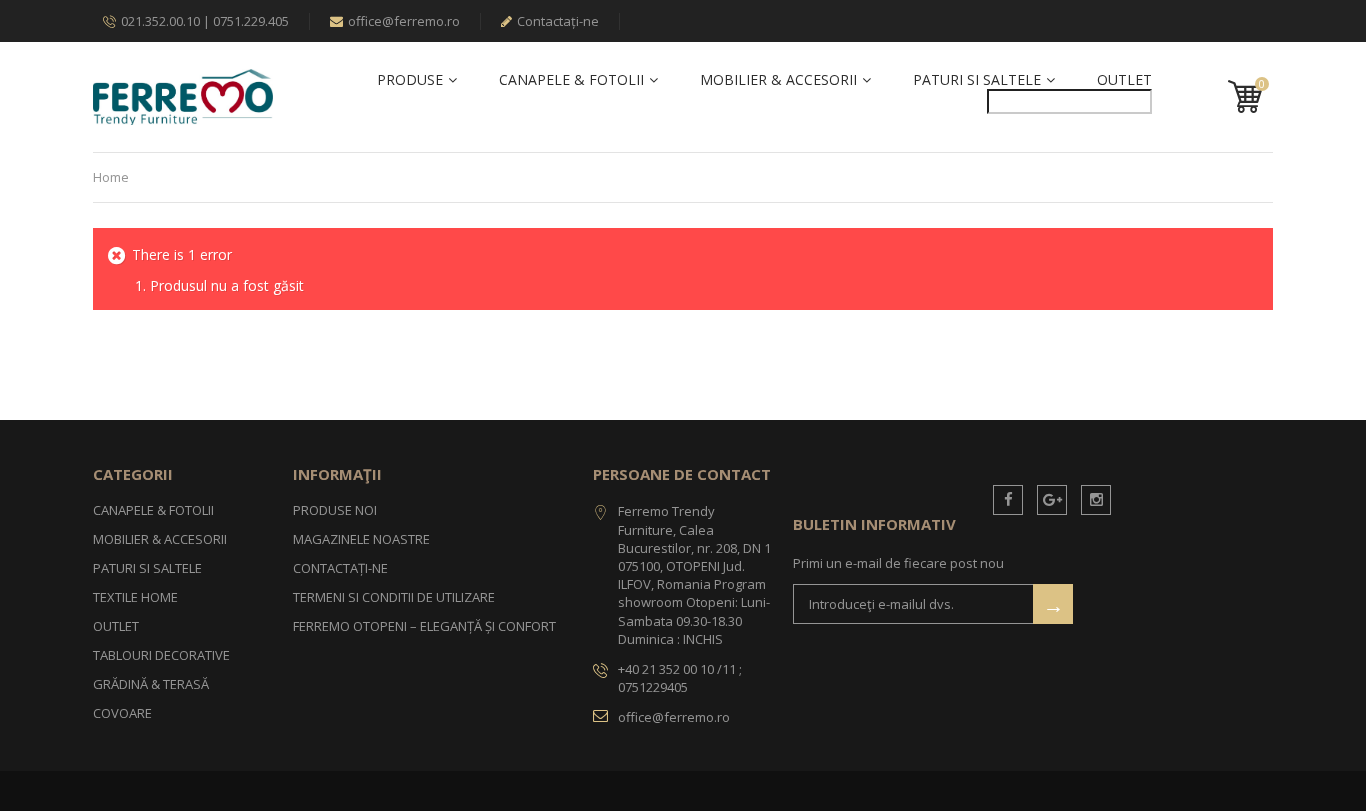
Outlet (1124, 80)
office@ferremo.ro (404, 21)
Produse (410, 80)
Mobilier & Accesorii (778, 80)
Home (111, 177)
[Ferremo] (183, 96)
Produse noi (335, 510)
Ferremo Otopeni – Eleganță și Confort (424, 626)
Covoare (122, 713)
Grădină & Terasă (151, 684)
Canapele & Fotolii (571, 80)
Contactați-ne (558, 21)
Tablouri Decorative (161, 655)
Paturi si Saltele (977, 80)
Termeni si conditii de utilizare (394, 597)
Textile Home (135, 597)
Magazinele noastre (361, 539)
